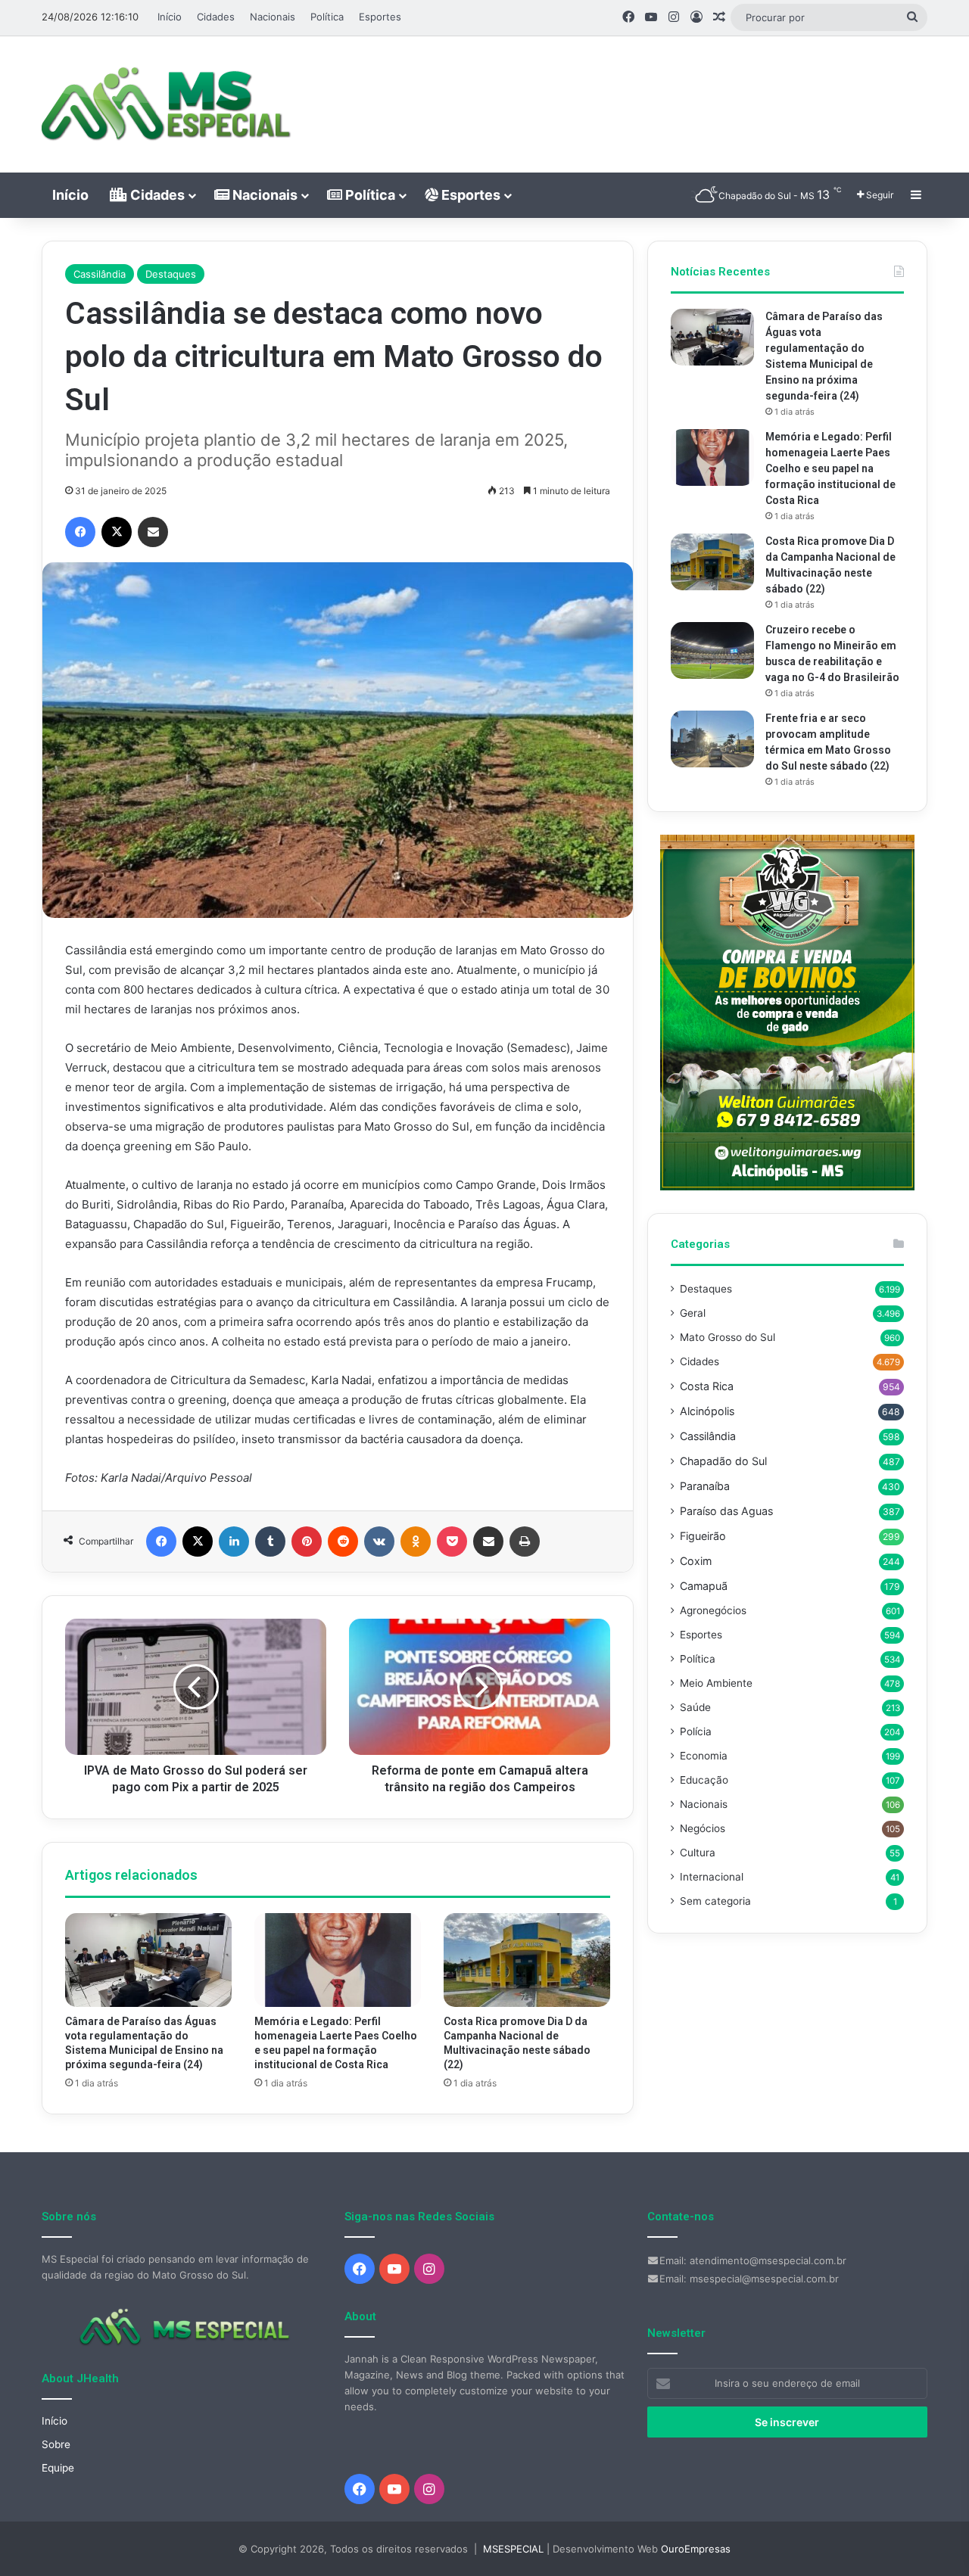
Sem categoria (715, 1901)
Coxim (696, 1561)
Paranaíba (705, 1486)
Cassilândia (100, 274)
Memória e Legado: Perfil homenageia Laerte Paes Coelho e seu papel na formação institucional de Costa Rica (830, 468)
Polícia (696, 1731)
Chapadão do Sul (723, 1461)
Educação (704, 1780)
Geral (693, 1313)
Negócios (703, 1828)
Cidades (216, 17)
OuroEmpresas (696, 2549)
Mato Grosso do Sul (728, 1337)
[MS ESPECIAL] (174, 104)
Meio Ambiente (716, 1683)
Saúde (695, 1707)
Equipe (58, 2468)
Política (327, 17)
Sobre (56, 2444)
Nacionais (273, 17)
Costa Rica (707, 1386)
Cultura (698, 1853)
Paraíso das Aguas (726, 1511)
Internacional (712, 1877)
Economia (704, 1756)
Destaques (171, 274)
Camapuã (704, 1586)
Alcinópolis (707, 1411)
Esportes (380, 17)
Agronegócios (713, 1610)
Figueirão (703, 1536)
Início (170, 17)
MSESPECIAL (513, 2549)
